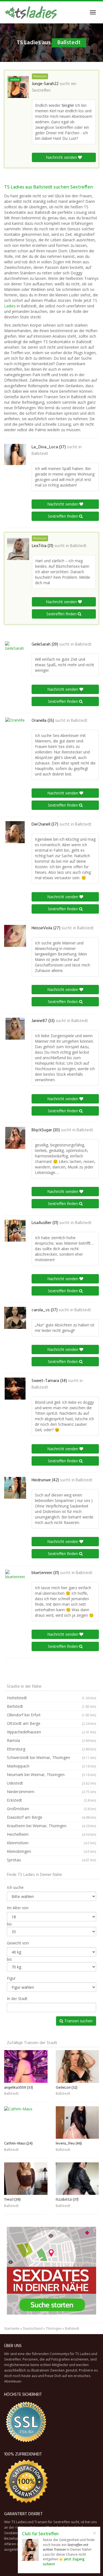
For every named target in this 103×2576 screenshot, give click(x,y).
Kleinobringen (51, 1851)
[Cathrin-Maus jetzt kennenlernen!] (26, 2122)
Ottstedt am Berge (51, 1723)
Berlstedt (51, 1706)
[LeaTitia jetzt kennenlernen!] (18, 549)
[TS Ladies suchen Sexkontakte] (31, 12)
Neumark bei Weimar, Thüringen (51, 1775)
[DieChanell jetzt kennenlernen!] (15, 832)
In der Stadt (17, 1999)
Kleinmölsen (51, 1843)
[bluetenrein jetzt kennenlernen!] (15, 1581)
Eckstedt (51, 1800)
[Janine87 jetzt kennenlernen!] (15, 1029)
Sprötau (51, 1860)
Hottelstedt (51, 1698)
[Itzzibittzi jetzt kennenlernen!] (77, 2179)
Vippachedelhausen (51, 1732)
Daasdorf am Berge (51, 1817)
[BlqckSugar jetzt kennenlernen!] (15, 1138)
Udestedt (51, 1783)
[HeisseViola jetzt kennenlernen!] (15, 936)
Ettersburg (51, 1749)
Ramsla (51, 1740)
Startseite (12, 2328)
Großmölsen (51, 1809)
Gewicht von (18, 1943)
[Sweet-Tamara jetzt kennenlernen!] (15, 1389)
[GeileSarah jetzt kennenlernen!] (15, 652)
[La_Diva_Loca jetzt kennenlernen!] (15, 455)
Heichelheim (51, 1834)
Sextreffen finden (63, 516)
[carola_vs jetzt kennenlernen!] (15, 1318)
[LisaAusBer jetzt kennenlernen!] (15, 1231)
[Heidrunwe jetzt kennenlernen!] (15, 1488)
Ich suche (15, 1887)
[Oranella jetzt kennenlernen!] (15, 728)
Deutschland (33, 2328)
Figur (11, 1978)
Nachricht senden (62, 157)
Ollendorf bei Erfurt (51, 1715)
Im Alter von (18, 1908)
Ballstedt (40, 454)
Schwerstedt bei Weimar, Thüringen (51, 1757)
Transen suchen (78, 2021)
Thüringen (54, 2328)
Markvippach (51, 1766)
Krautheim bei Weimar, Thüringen (51, 1826)
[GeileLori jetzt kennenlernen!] (77, 2066)
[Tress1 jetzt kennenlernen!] (26, 2179)
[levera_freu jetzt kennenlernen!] (77, 2122)
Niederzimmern (51, 1792)
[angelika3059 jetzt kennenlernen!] (26, 2066)
